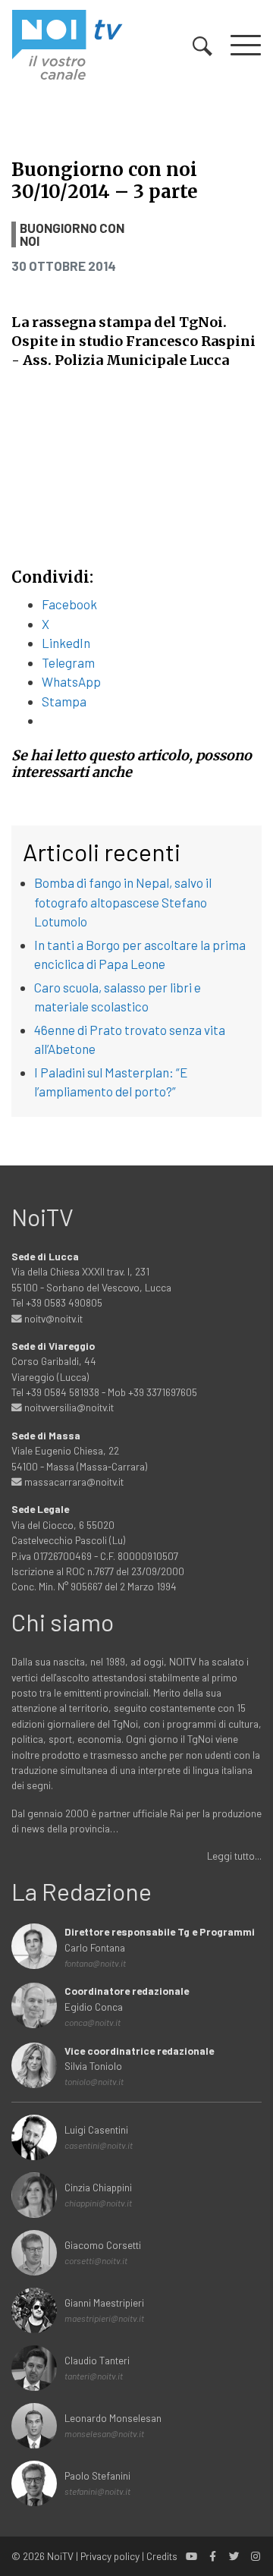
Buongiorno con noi (72, 234)
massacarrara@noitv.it (73, 1481)
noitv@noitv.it (52, 1318)
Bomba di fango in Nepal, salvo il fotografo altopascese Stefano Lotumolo (123, 902)
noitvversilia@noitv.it (68, 1407)
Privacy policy (110, 2556)
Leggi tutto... (234, 1856)
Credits (162, 2556)
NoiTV (60, 2556)
